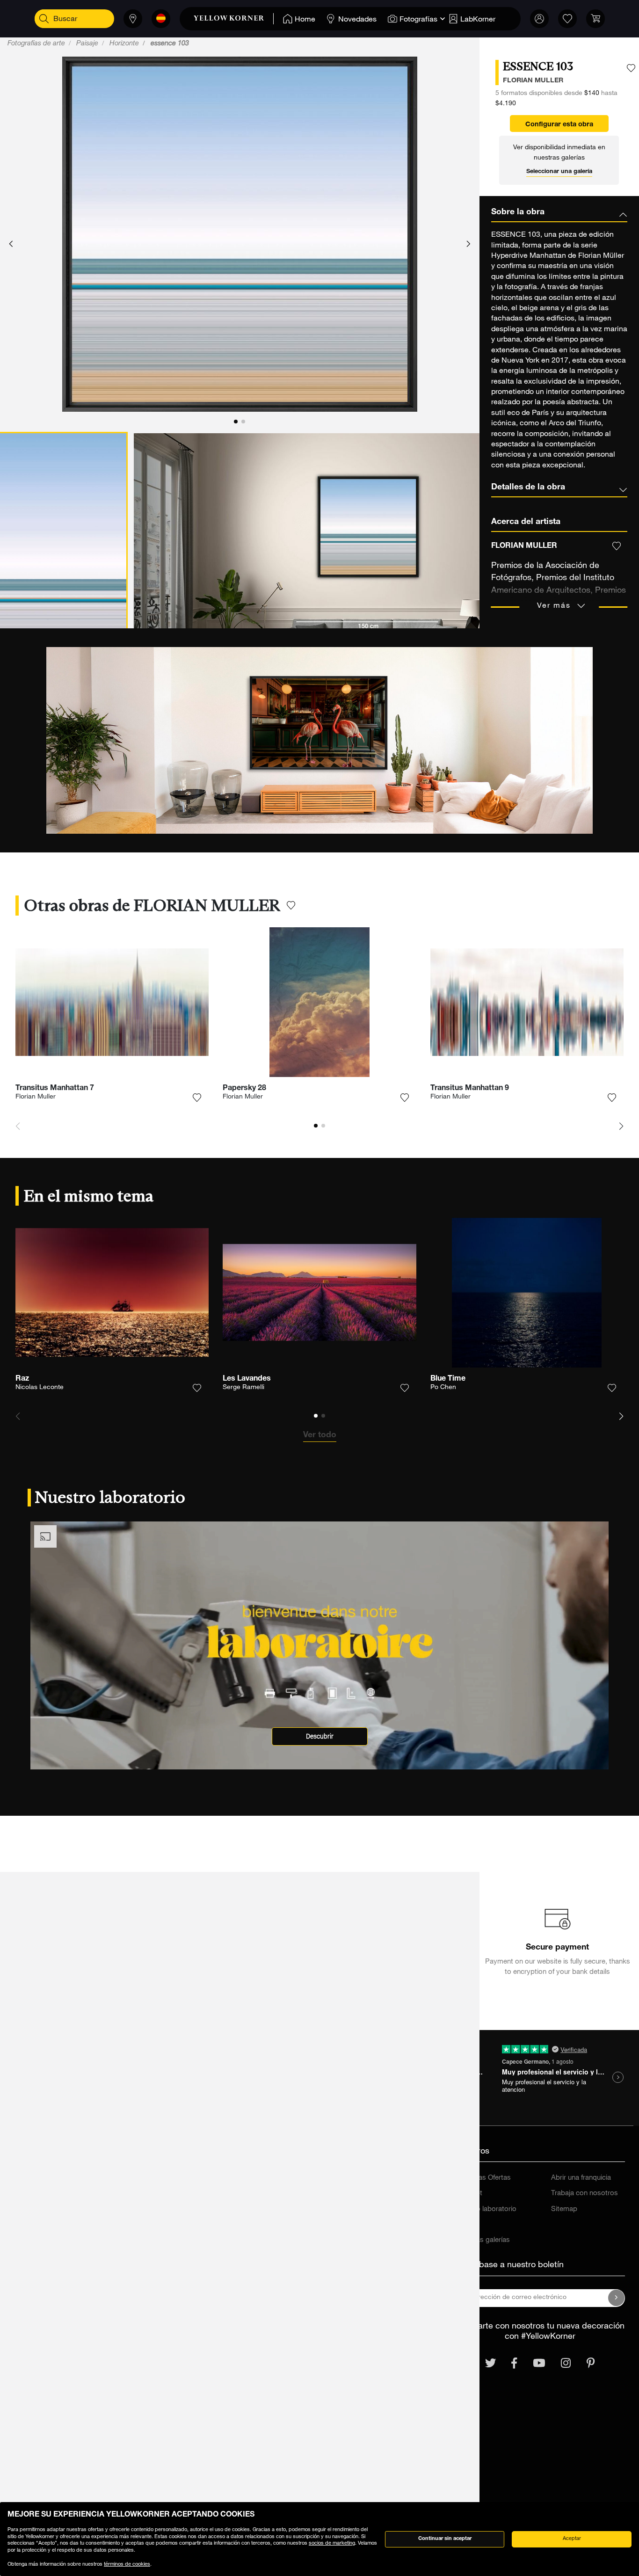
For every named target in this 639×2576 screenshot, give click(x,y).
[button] (11, 244)
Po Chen (443, 1388)
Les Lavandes (247, 1379)
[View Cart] (595, 19)
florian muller (533, 81)
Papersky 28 (244, 1089)
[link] (234, 19)
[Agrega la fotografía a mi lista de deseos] (631, 68)
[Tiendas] (133, 19)
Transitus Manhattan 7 (55, 1089)
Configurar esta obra (559, 125)
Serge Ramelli (243, 1388)
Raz (22, 1379)
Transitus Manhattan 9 (470, 1089)
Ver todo (320, 1435)
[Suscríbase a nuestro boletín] (617, 2298)
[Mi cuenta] (539, 19)
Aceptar (572, 2539)
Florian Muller (36, 1097)
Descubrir (320, 1736)
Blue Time (448, 1379)
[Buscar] (44, 19)
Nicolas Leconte (40, 1388)
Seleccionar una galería (559, 172)
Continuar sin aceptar (445, 2539)
